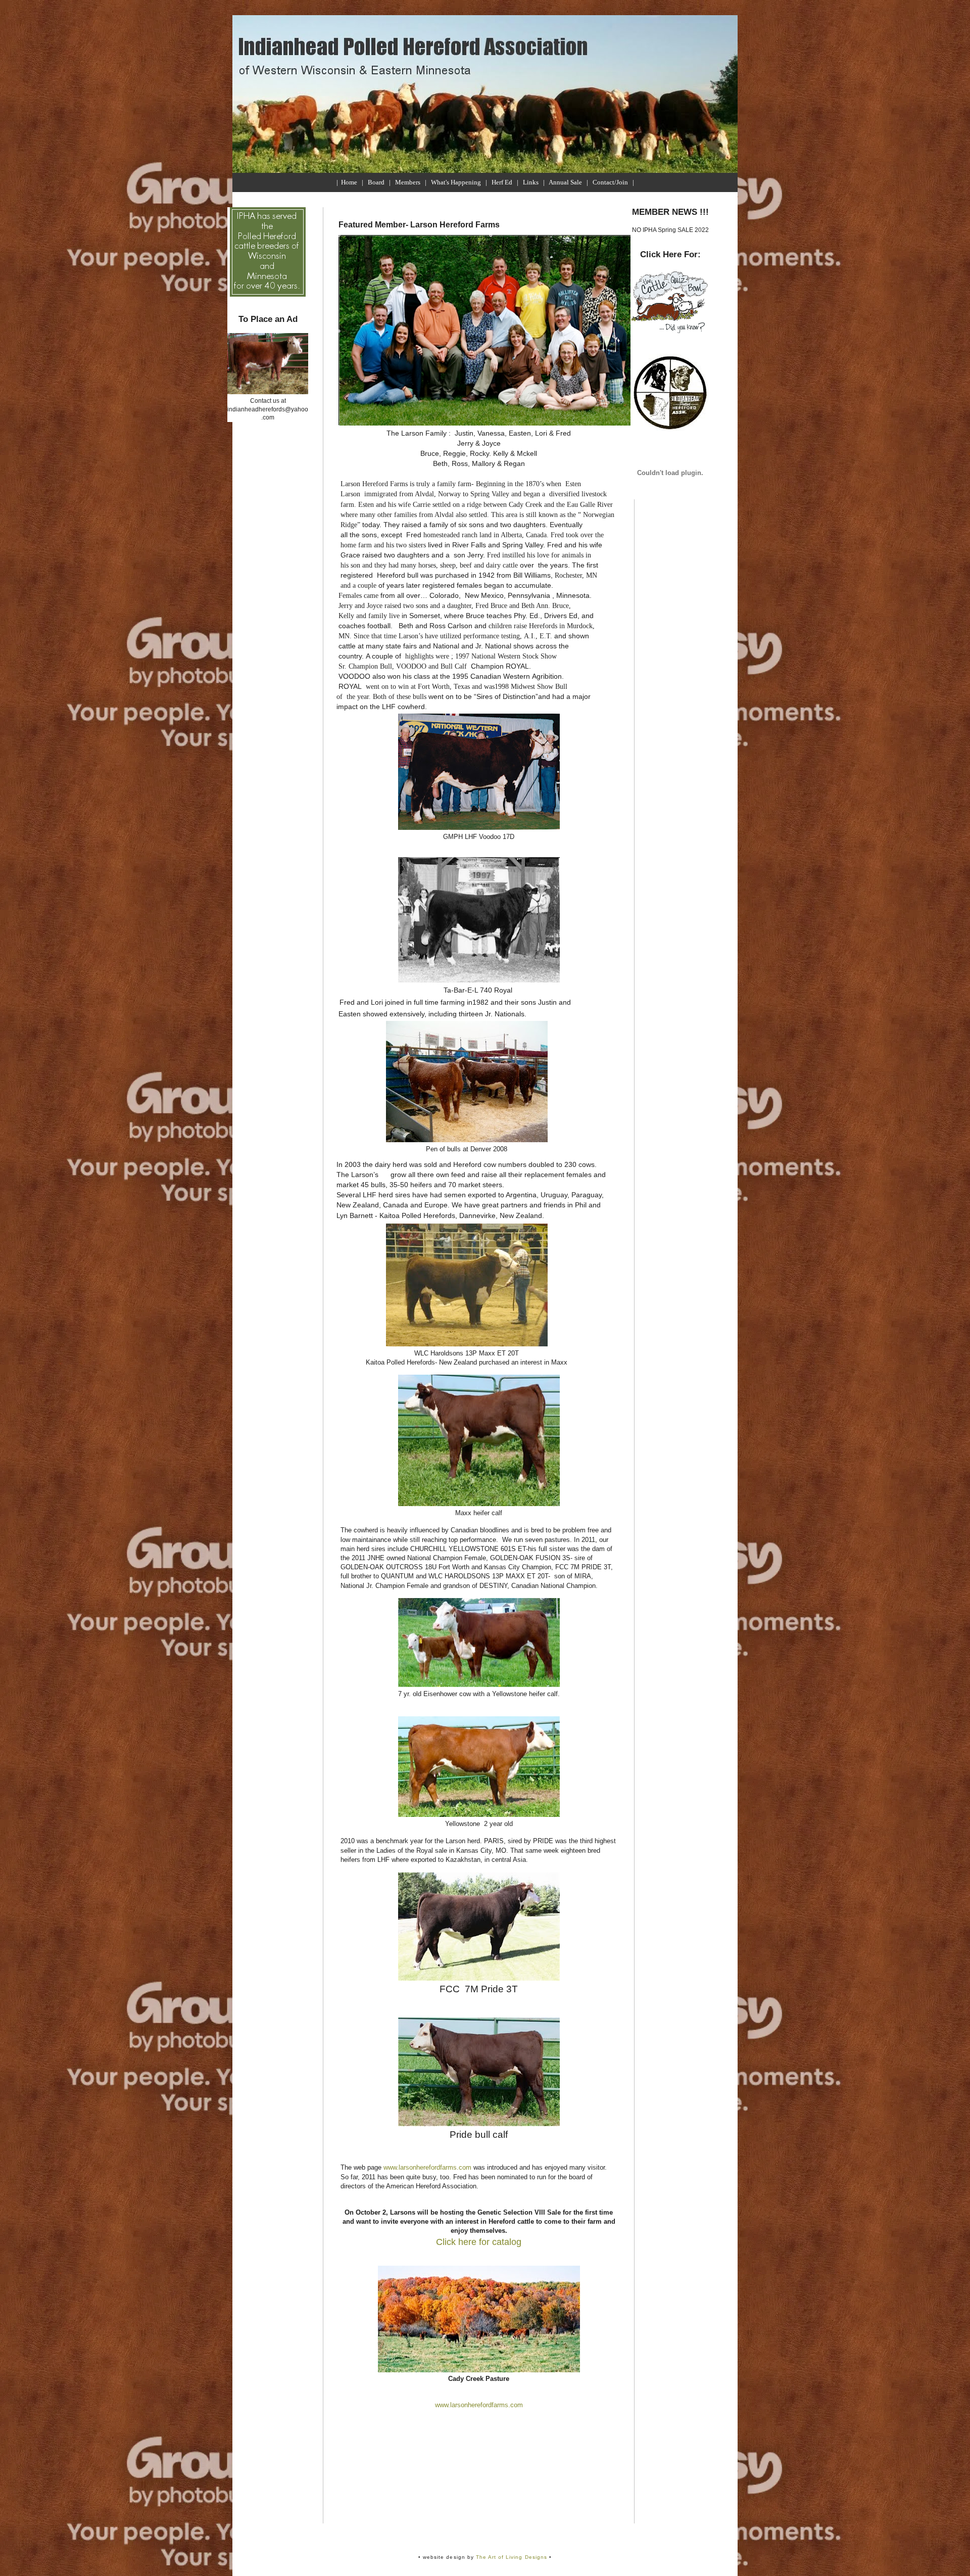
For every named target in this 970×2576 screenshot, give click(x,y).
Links (531, 182)
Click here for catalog (479, 2242)
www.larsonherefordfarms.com (427, 2167)
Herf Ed (502, 182)
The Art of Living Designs (512, 2557)
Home (349, 182)
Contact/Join (610, 182)
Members (408, 182)
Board (376, 182)
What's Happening (456, 182)
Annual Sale (565, 182)
